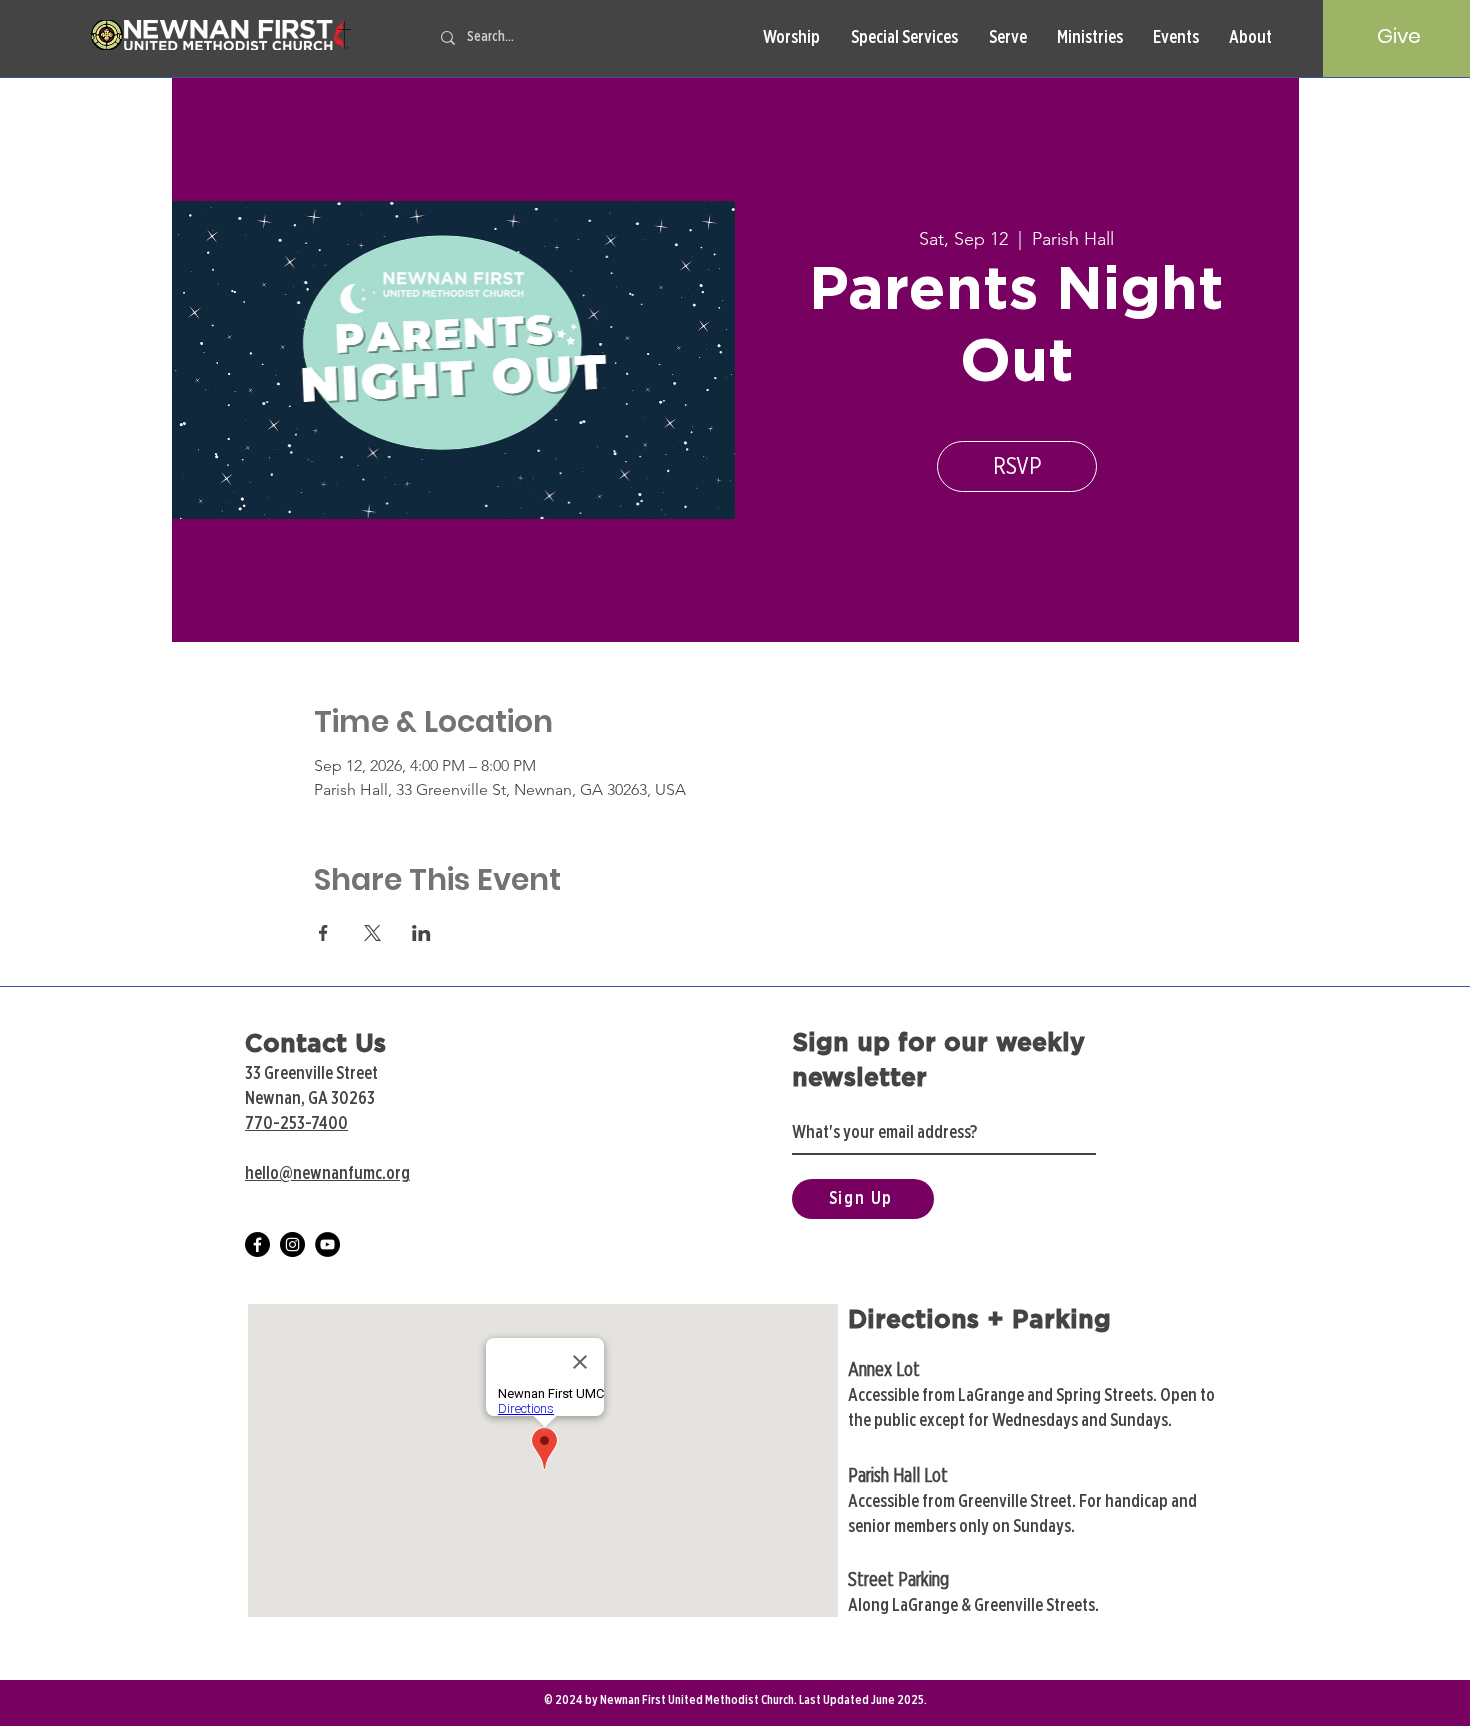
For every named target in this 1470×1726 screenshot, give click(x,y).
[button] (791, 38)
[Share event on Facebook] (323, 933)
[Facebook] (257, 1244)
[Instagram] (292, 1244)
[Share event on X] (372, 933)
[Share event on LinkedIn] (421, 933)
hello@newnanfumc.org (327, 1174)
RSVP (1017, 466)
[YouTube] (327, 1244)
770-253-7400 (296, 1124)
